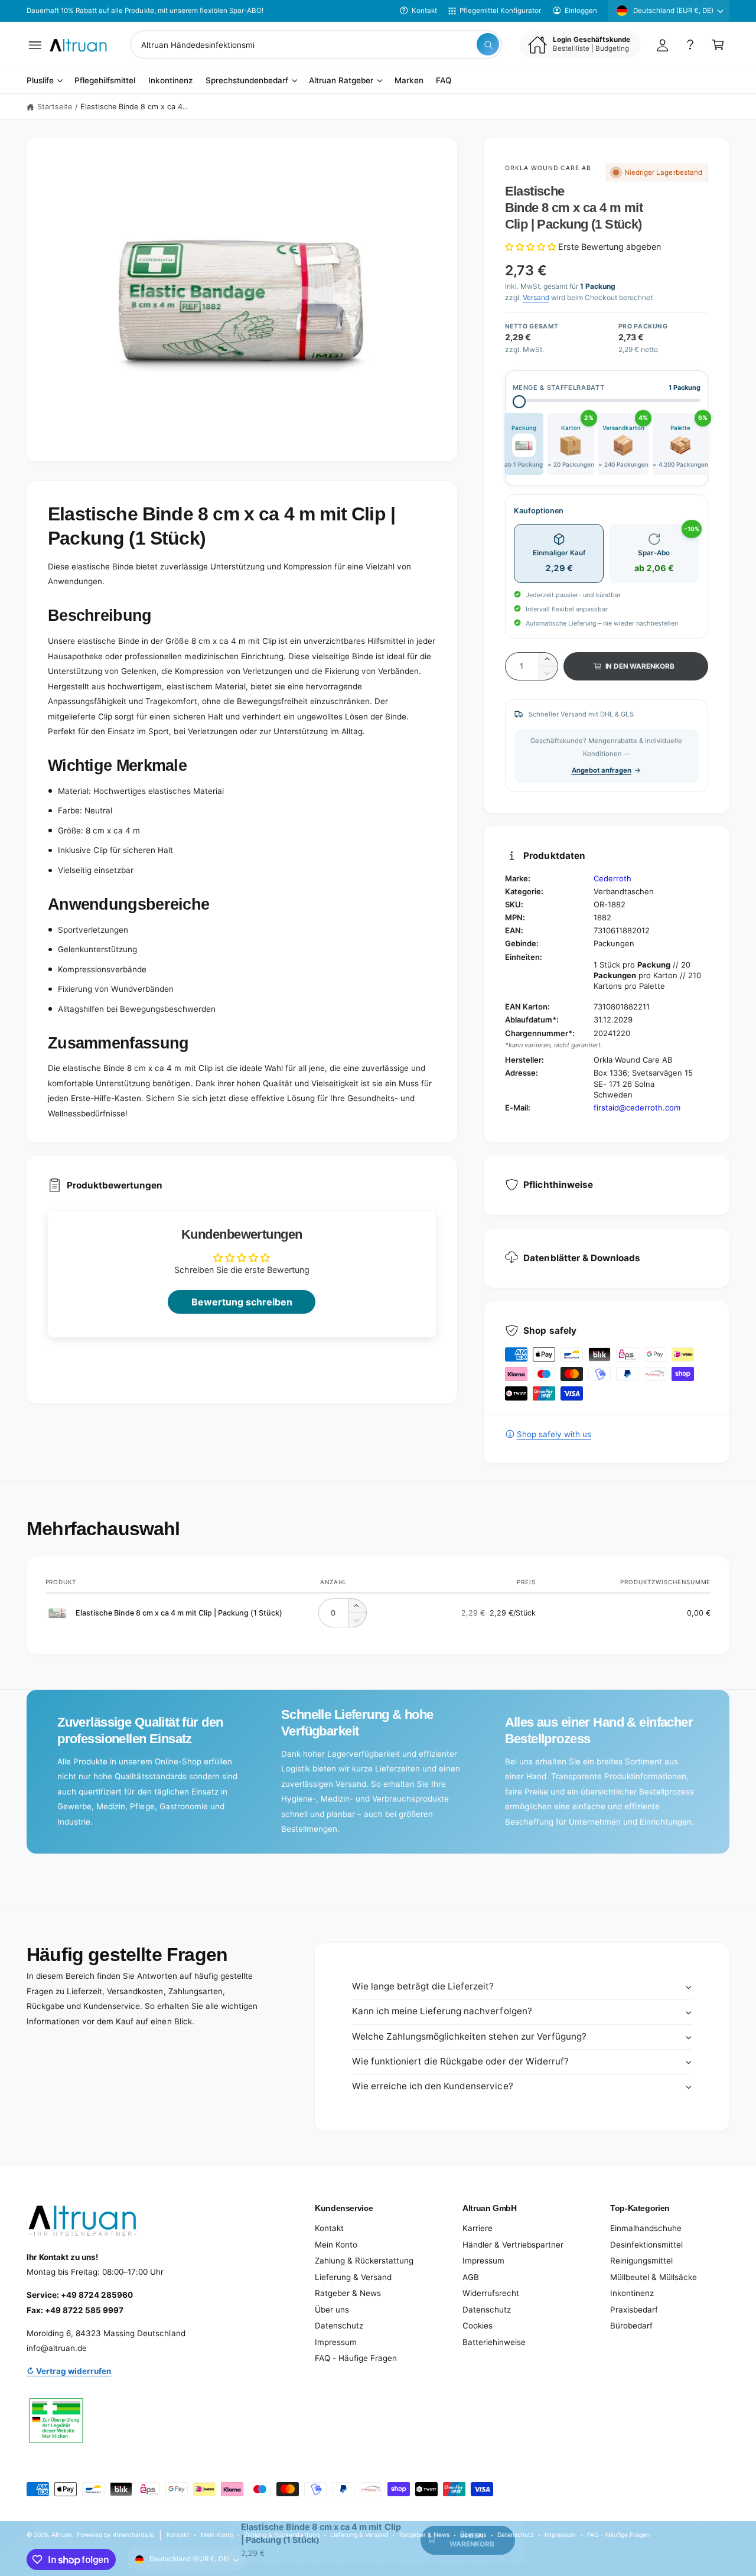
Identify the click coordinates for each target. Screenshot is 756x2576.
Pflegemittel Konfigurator (500, 11)
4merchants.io (133, 2535)
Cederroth (612, 878)
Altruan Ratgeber (341, 81)
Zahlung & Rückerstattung (364, 2261)
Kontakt (424, 11)
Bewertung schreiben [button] (242, 1302)
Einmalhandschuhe (646, 2228)
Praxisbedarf (634, 2310)
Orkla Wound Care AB (548, 168)
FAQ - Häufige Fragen (356, 2358)
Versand (536, 297)
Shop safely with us (554, 1434)
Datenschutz (339, 2326)
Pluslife (40, 81)
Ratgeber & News (348, 2293)
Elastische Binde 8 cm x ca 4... (134, 107)
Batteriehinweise (494, 2342)
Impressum (336, 2342)
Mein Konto (336, 2245)
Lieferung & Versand (353, 2277)
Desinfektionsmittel (646, 2245)
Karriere (478, 2228)
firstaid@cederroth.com (637, 1108)
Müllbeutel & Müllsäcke (654, 2277)
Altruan (62, 2535)
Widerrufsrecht (491, 2293)
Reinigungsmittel (641, 2261)
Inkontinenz (632, 2293)
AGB (471, 2277)
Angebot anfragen (602, 770)
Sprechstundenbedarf (247, 81)
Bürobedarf (631, 2326)
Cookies (478, 2326)
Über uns (332, 2310)
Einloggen (581, 11)
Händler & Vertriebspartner (513, 2245)
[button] (35, 45)
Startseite (55, 107)
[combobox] (316, 45)
